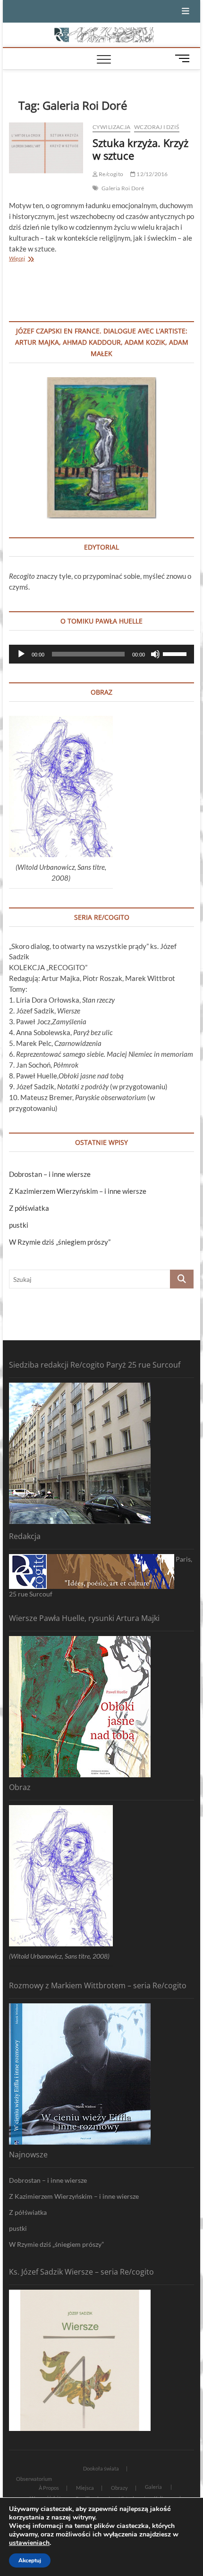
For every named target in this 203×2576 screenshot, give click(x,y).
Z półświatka (29, 1208)
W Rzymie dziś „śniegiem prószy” (60, 1242)
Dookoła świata (101, 2468)
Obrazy (119, 2488)
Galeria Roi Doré (123, 188)
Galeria (153, 2487)
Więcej (25, 259)
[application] (101, 654)
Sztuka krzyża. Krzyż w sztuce (140, 149)
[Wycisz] (155, 654)
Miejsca (85, 2488)
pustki (19, 1225)
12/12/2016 (152, 174)
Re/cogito (110, 174)
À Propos (49, 2488)
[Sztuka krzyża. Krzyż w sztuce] (46, 148)
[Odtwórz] (21, 654)
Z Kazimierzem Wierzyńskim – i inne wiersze (78, 1191)
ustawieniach (29, 2543)
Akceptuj (30, 2560)
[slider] (176, 653)
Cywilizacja (111, 127)
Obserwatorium (34, 2479)
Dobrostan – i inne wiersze (50, 1174)
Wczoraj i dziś (157, 127)
